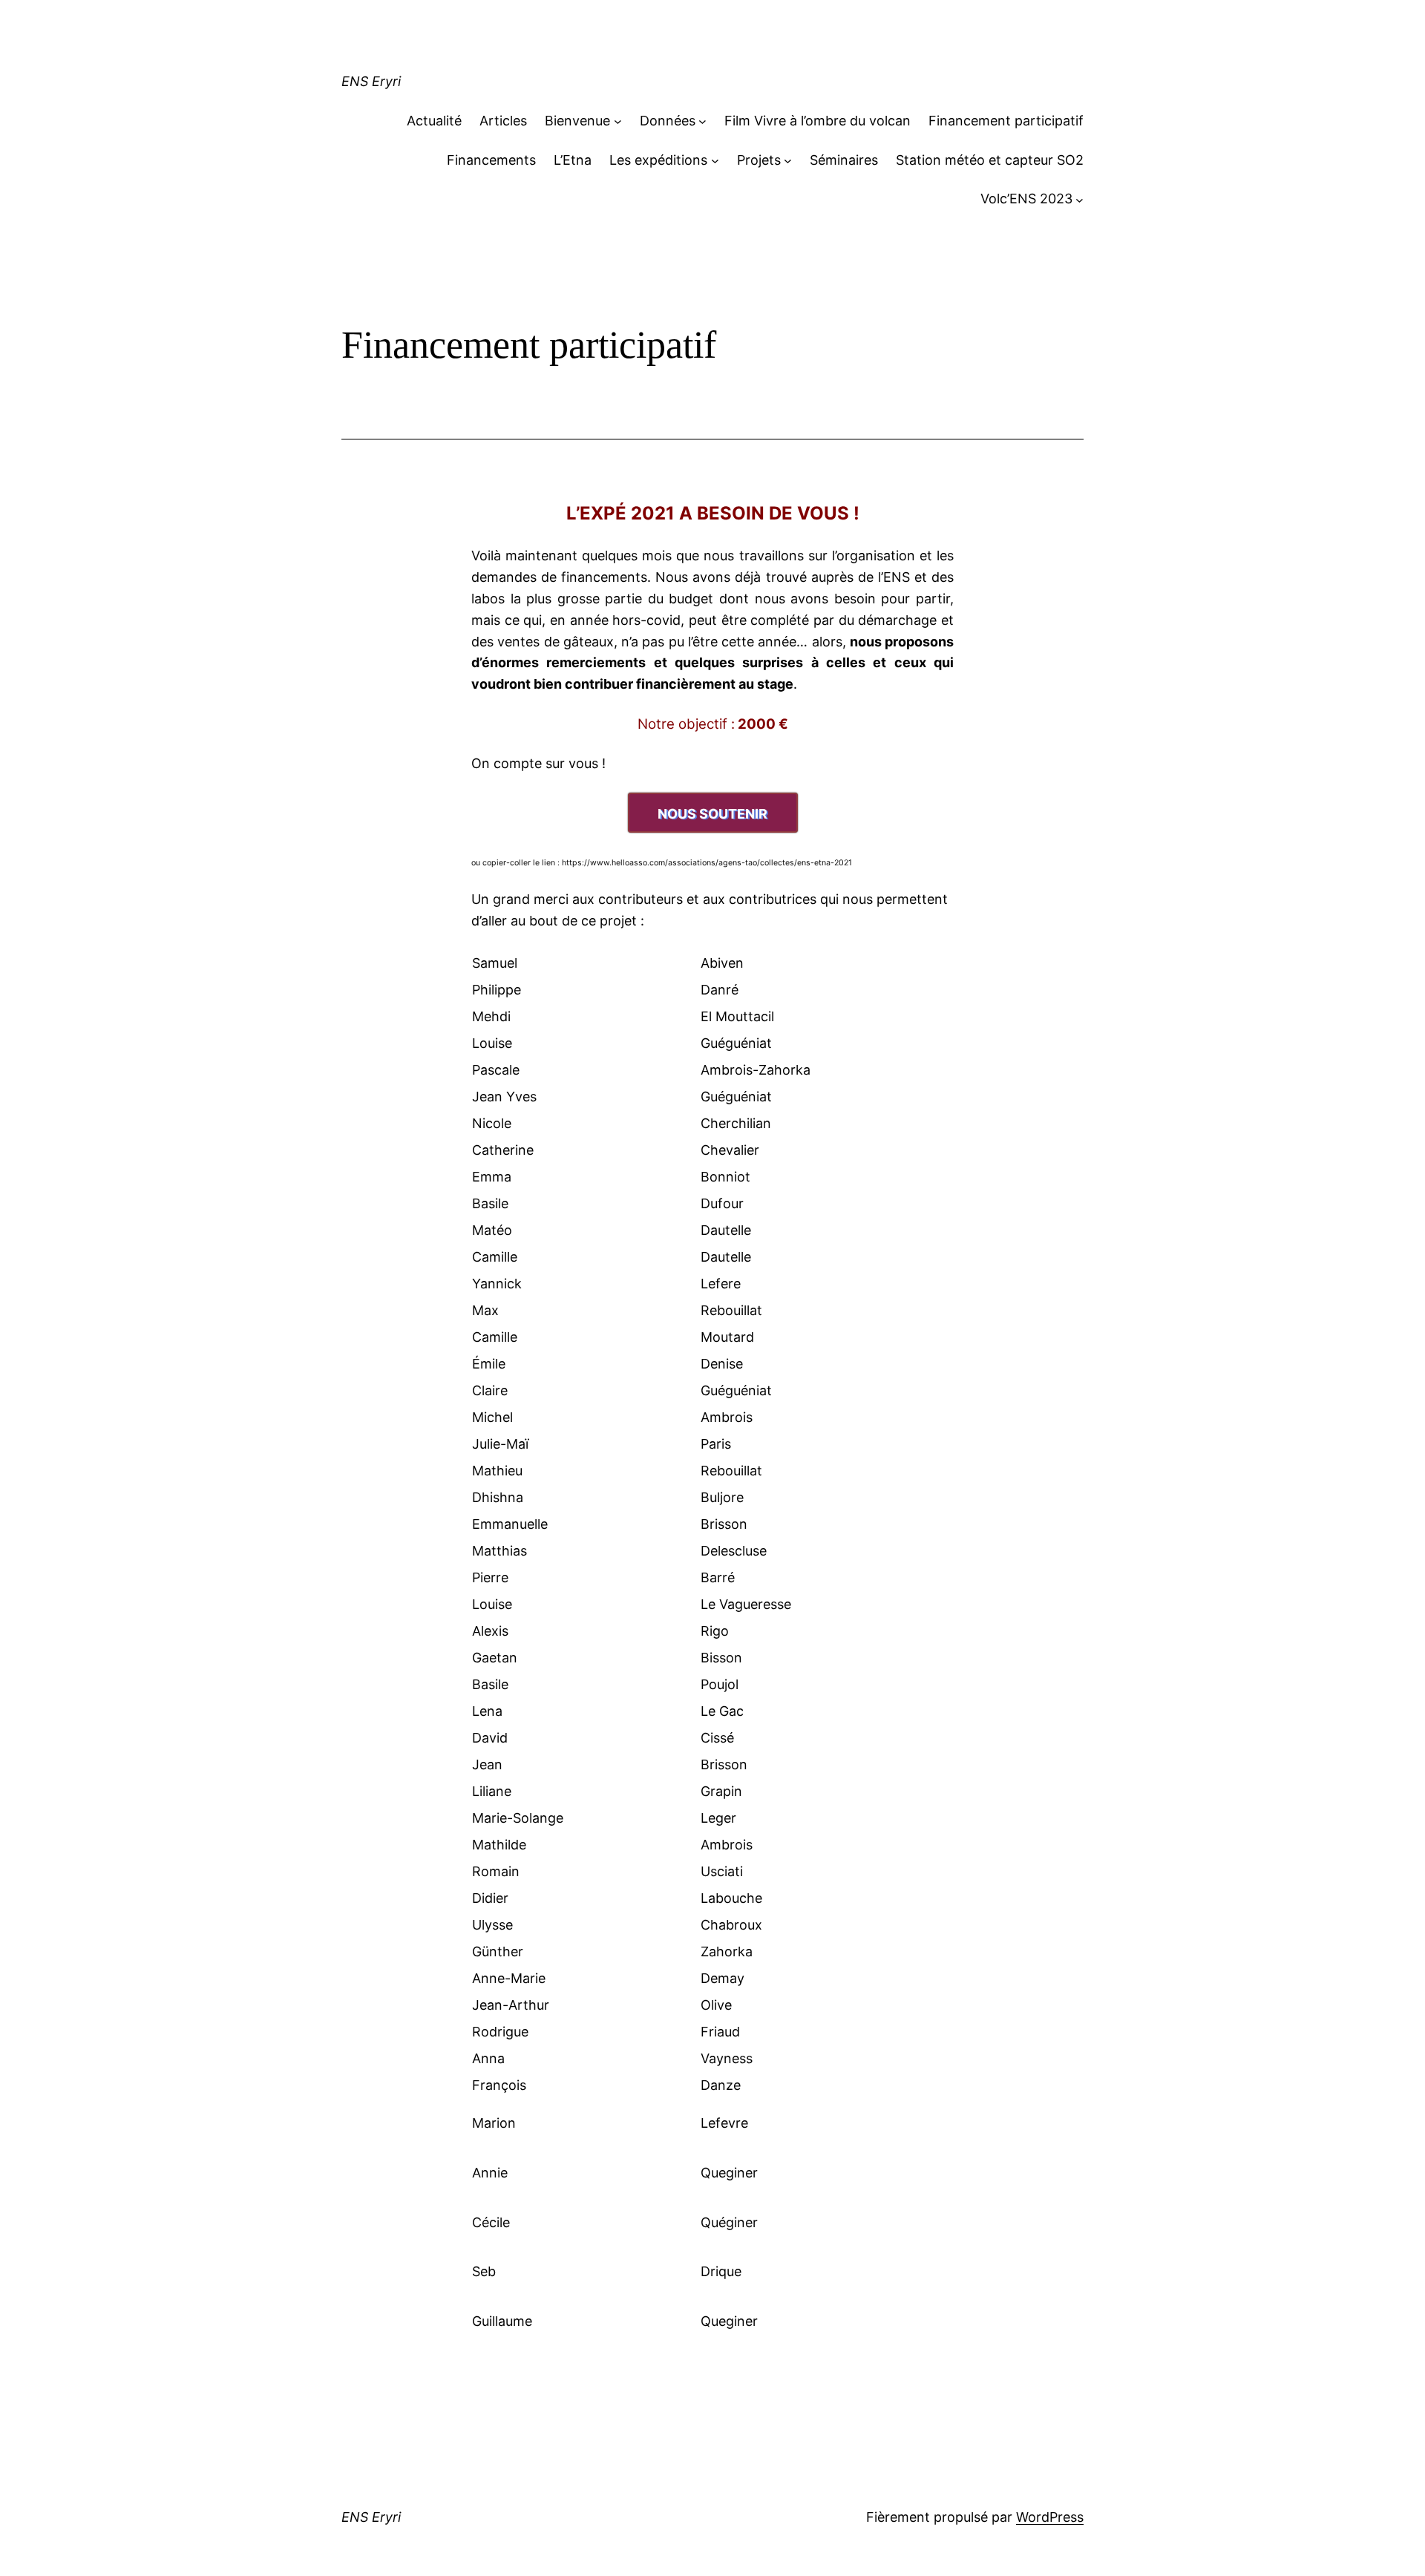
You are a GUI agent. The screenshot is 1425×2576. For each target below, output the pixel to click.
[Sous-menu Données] (702, 121)
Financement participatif (1006, 121)
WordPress (1050, 2517)
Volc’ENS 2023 (1026, 199)
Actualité (434, 121)
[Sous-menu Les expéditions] (715, 161)
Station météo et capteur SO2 (990, 160)
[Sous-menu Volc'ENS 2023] (1080, 199)
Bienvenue (577, 121)
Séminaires (844, 160)
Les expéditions (658, 160)
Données (668, 121)
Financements (491, 160)
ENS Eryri (371, 81)
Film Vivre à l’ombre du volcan (818, 121)
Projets (759, 160)
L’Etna (573, 160)
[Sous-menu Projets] (788, 161)
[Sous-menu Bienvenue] (618, 121)
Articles (503, 121)
